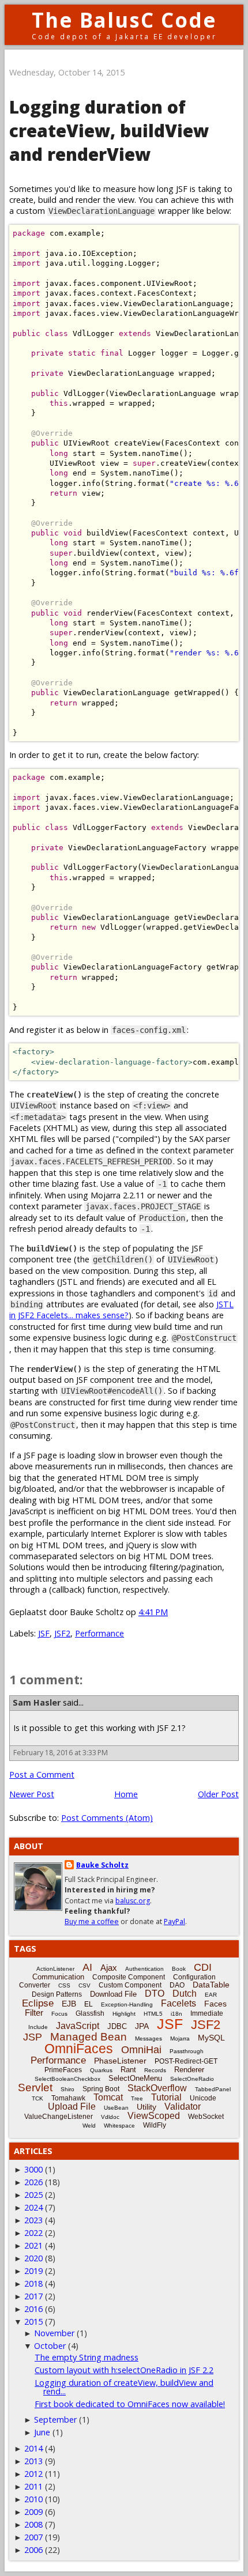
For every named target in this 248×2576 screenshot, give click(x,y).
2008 (33, 2524)
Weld (89, 2126)
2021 (33, 2245)
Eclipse (38, 2003)
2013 (33, 2461)
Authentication (144, 1969)
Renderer (189, 2070)
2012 (33, 2474)
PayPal (174, 1921)
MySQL (211, 2038)
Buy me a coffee (92, 1921)
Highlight (124, 2014)
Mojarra (180, 2038)
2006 (33, 2550)
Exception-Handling (127, 2004)
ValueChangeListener (59, 2117)
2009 (33, 2512)
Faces (215, 2004)
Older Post (218, 1794)
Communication (58, 1977)
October (50, 2346)
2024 (33, 2207)
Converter (35, 1985)
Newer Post (32, 1794)
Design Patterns (57, 1994)
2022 (33, 2233)
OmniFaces (79, 2049)
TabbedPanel (213, 2089)
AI (87, 1967)
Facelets (179, 2003)
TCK (37, 2098)
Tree (137, 2098)
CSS (64, 1985)
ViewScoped (154, 2116)
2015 (33, 2322)
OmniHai (141, 2050)
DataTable (211, 1985)
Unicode (203, 2098)
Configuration (194, 1977)
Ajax (109, 1968)
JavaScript (78, 2026)
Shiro (67, 2089)
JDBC (117, 2026)
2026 (33, 2182)
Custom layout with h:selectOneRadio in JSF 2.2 (124, 2370)
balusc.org (133, 1901)
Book (179, 1969)
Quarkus (101, 2070)
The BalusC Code (124, 20)
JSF (44, 1633)
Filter (34, 2013)
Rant (128, 2070)
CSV (84, 1985)
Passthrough (187, 2051)
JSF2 (62, 1633)
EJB (69, 2004)
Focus (59, 2014)
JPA (142, 2026)
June (42, 2432)
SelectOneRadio (192, 2079)
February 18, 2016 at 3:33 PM (61, 1753)
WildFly (155, 2125)
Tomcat (108, 2097)
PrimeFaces (63, 2070)
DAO (177, 1985)
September (55, 2420)
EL (89, 2004)
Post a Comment (42, 1774)
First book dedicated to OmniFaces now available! (130, 2404)
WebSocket (206, 2117)
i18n (176, 2014)
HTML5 (153, 2014)
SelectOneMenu (135, 2078)
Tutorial (166, 2097)
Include (38, 2027)
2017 (33, 2296)
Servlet (35, 2087)
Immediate (207, 2013)
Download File (113, 1994)
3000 (33, 2169)
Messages (149, 2038)
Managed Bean (89, 2037)
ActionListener (55, 1969)
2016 (33, 2309)
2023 (33, 2220)
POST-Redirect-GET (186, 2061)
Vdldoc (110, 2117)
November (54, 2333)
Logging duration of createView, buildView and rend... (124, 2387)
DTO (155, 1994)
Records (155, 2070)
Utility (146, 2107)
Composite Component (129, 1977)
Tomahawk (68, 2098)
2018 (33, 2283)
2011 (33, 2486)
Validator (183, 2107)
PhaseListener (120, 2061)
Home (126, 1794)
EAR (211, 1995)
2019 (33, 2271)
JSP (33, 2037)
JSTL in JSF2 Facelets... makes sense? (121, 1310)
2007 (33, 2537)
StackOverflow (157, 2088)
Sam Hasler (37, 1702)
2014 (33, 2448)
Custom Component (130, 1985)
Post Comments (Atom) (107, 1818)
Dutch (185, 1994)
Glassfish (90, 2013)
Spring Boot (101, 2089)
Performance (99, 1633)
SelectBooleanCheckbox (67, 2079)
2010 (33, 2499)
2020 (33, 2258)
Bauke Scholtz (102, 1865)
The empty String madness (87, 2357)
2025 (33, 2195)
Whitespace (119, 2126)
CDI (203, 1967)
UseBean (116, 2108)
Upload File (72, 2107)
